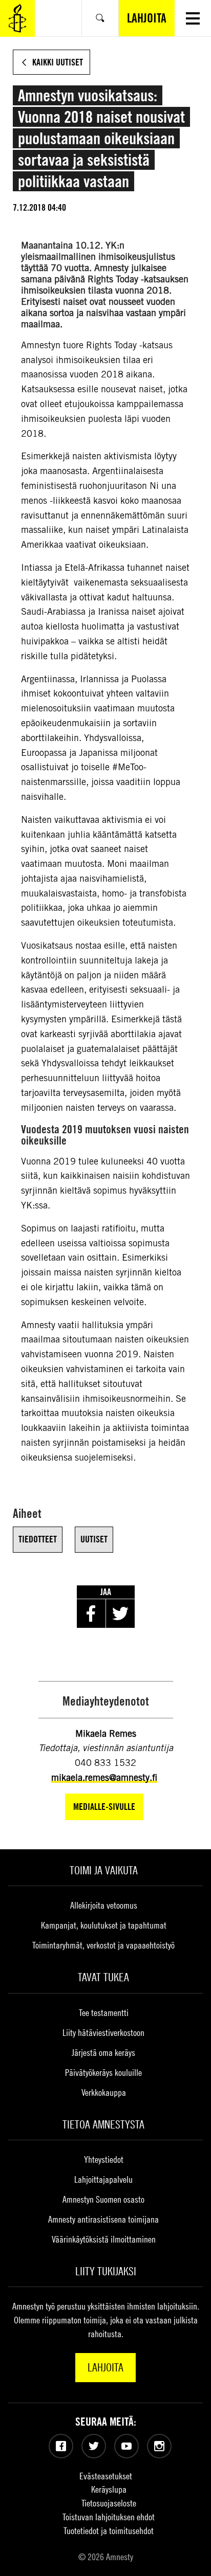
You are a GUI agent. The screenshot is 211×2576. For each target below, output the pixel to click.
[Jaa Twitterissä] (120, 1614)
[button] (193, 18)
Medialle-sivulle (104, 1807)
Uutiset (94, 1539)
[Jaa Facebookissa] (91, 1614)
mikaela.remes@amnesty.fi (104, 1777)
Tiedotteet (38, 1539)
